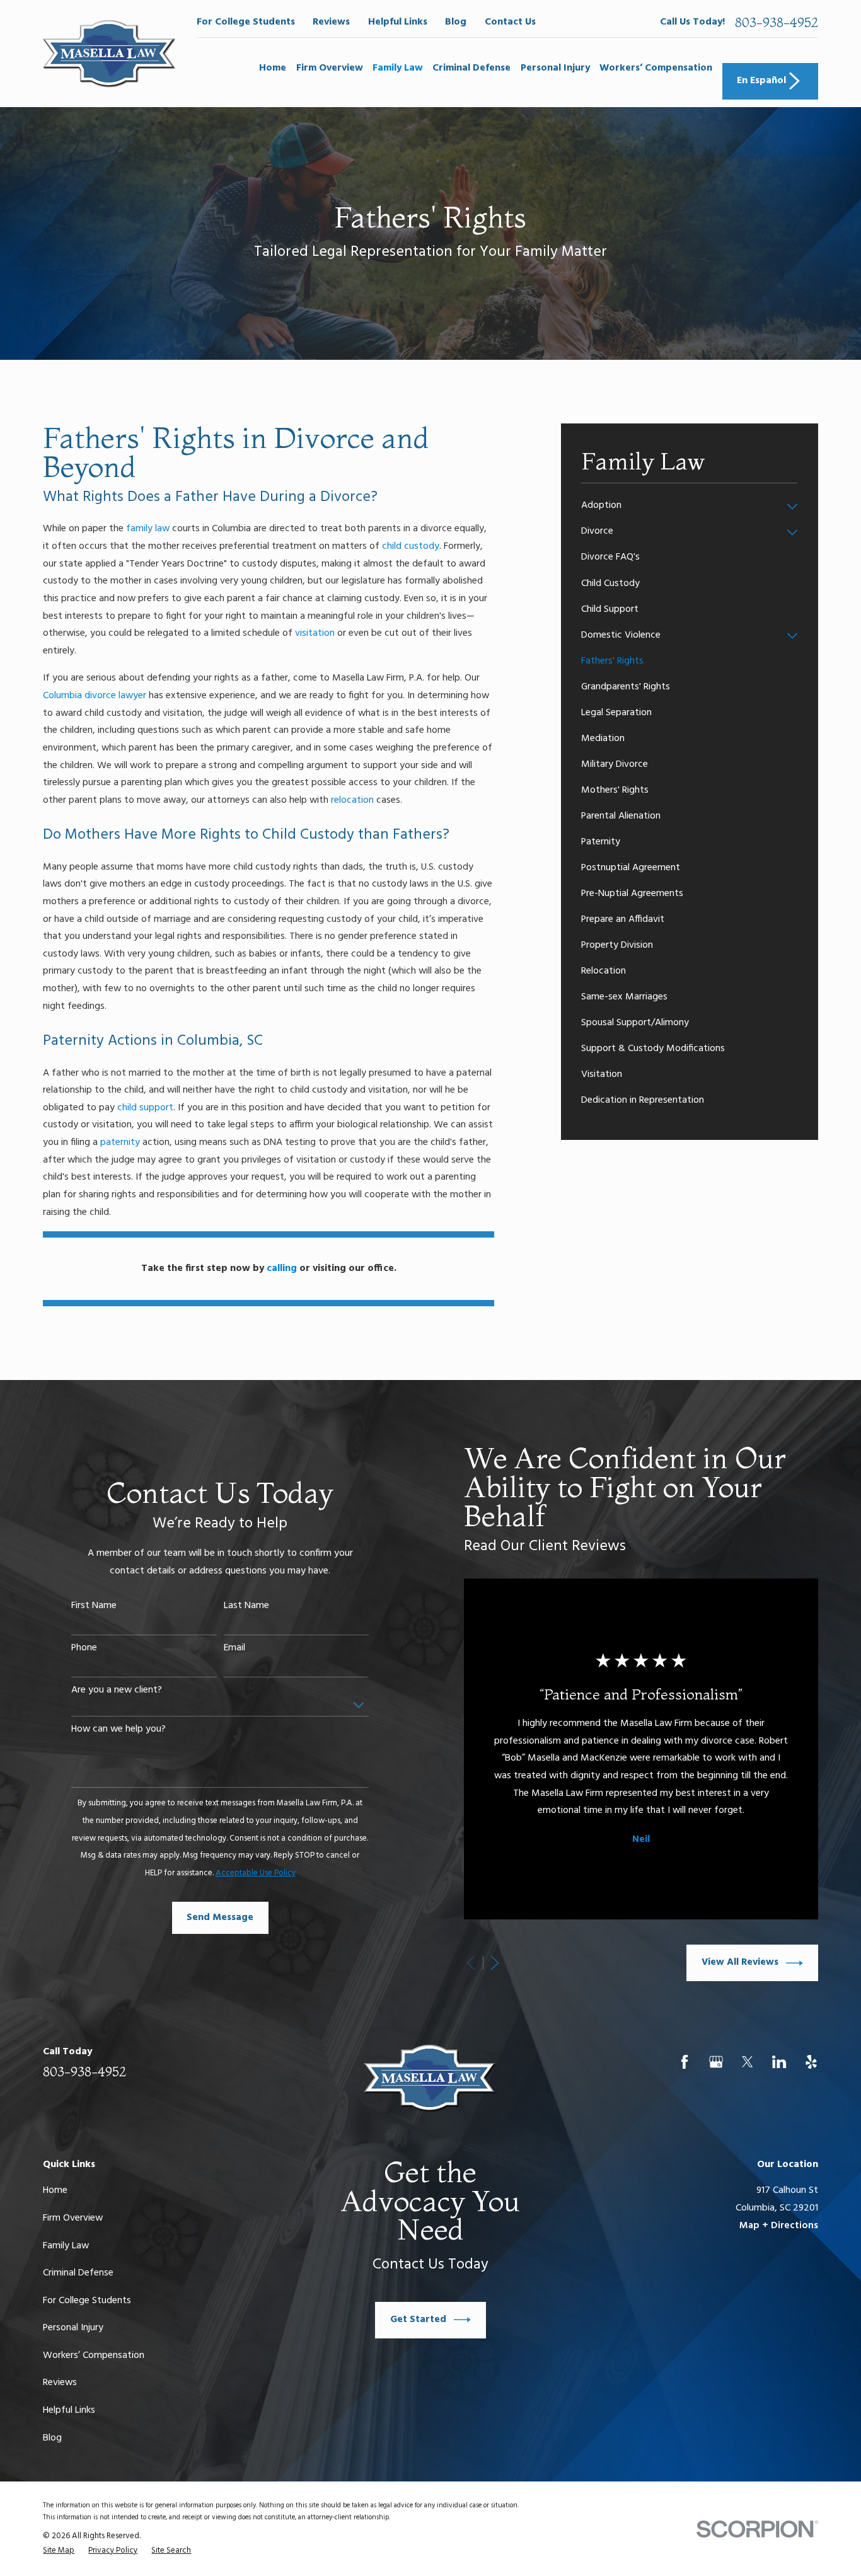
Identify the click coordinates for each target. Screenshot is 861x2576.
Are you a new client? (117, 1690)
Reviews (331, 22)
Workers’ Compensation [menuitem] (656, 68)
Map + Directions (779, 2226)
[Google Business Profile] (716, 2062)
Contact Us (510, 22)
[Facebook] (685, 2062)
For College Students (246, 22)
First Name (94, 1606)
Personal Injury (73, 2328)
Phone (84, 1648)
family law (148, 529)
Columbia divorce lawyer (95, 696)
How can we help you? (118, 1729)
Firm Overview (73, 2218)
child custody (411, 546)
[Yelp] (811, 2062)
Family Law (66, 2246)
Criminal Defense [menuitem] (471, 68)
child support (145, 1108)
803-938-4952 (777, 22)
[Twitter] (748, 2062)
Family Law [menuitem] (398, 68)
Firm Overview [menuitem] (330, 68)
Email (234, 1648)
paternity (120, 1142)
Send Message (220, 1918)
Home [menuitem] (273, 68)
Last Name (246, 1606)
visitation (315, 633)
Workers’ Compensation (94, 2355)
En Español (761, 81)
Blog (456, 22)
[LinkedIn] (779, 2062)
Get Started (418, 2320)
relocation (352, 800)
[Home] (109, 54)
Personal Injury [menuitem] (555, 68)
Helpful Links (398, 22)
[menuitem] (681, 506)
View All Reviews (740, 1962)
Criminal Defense (78, 2273)
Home (55, 2190)
